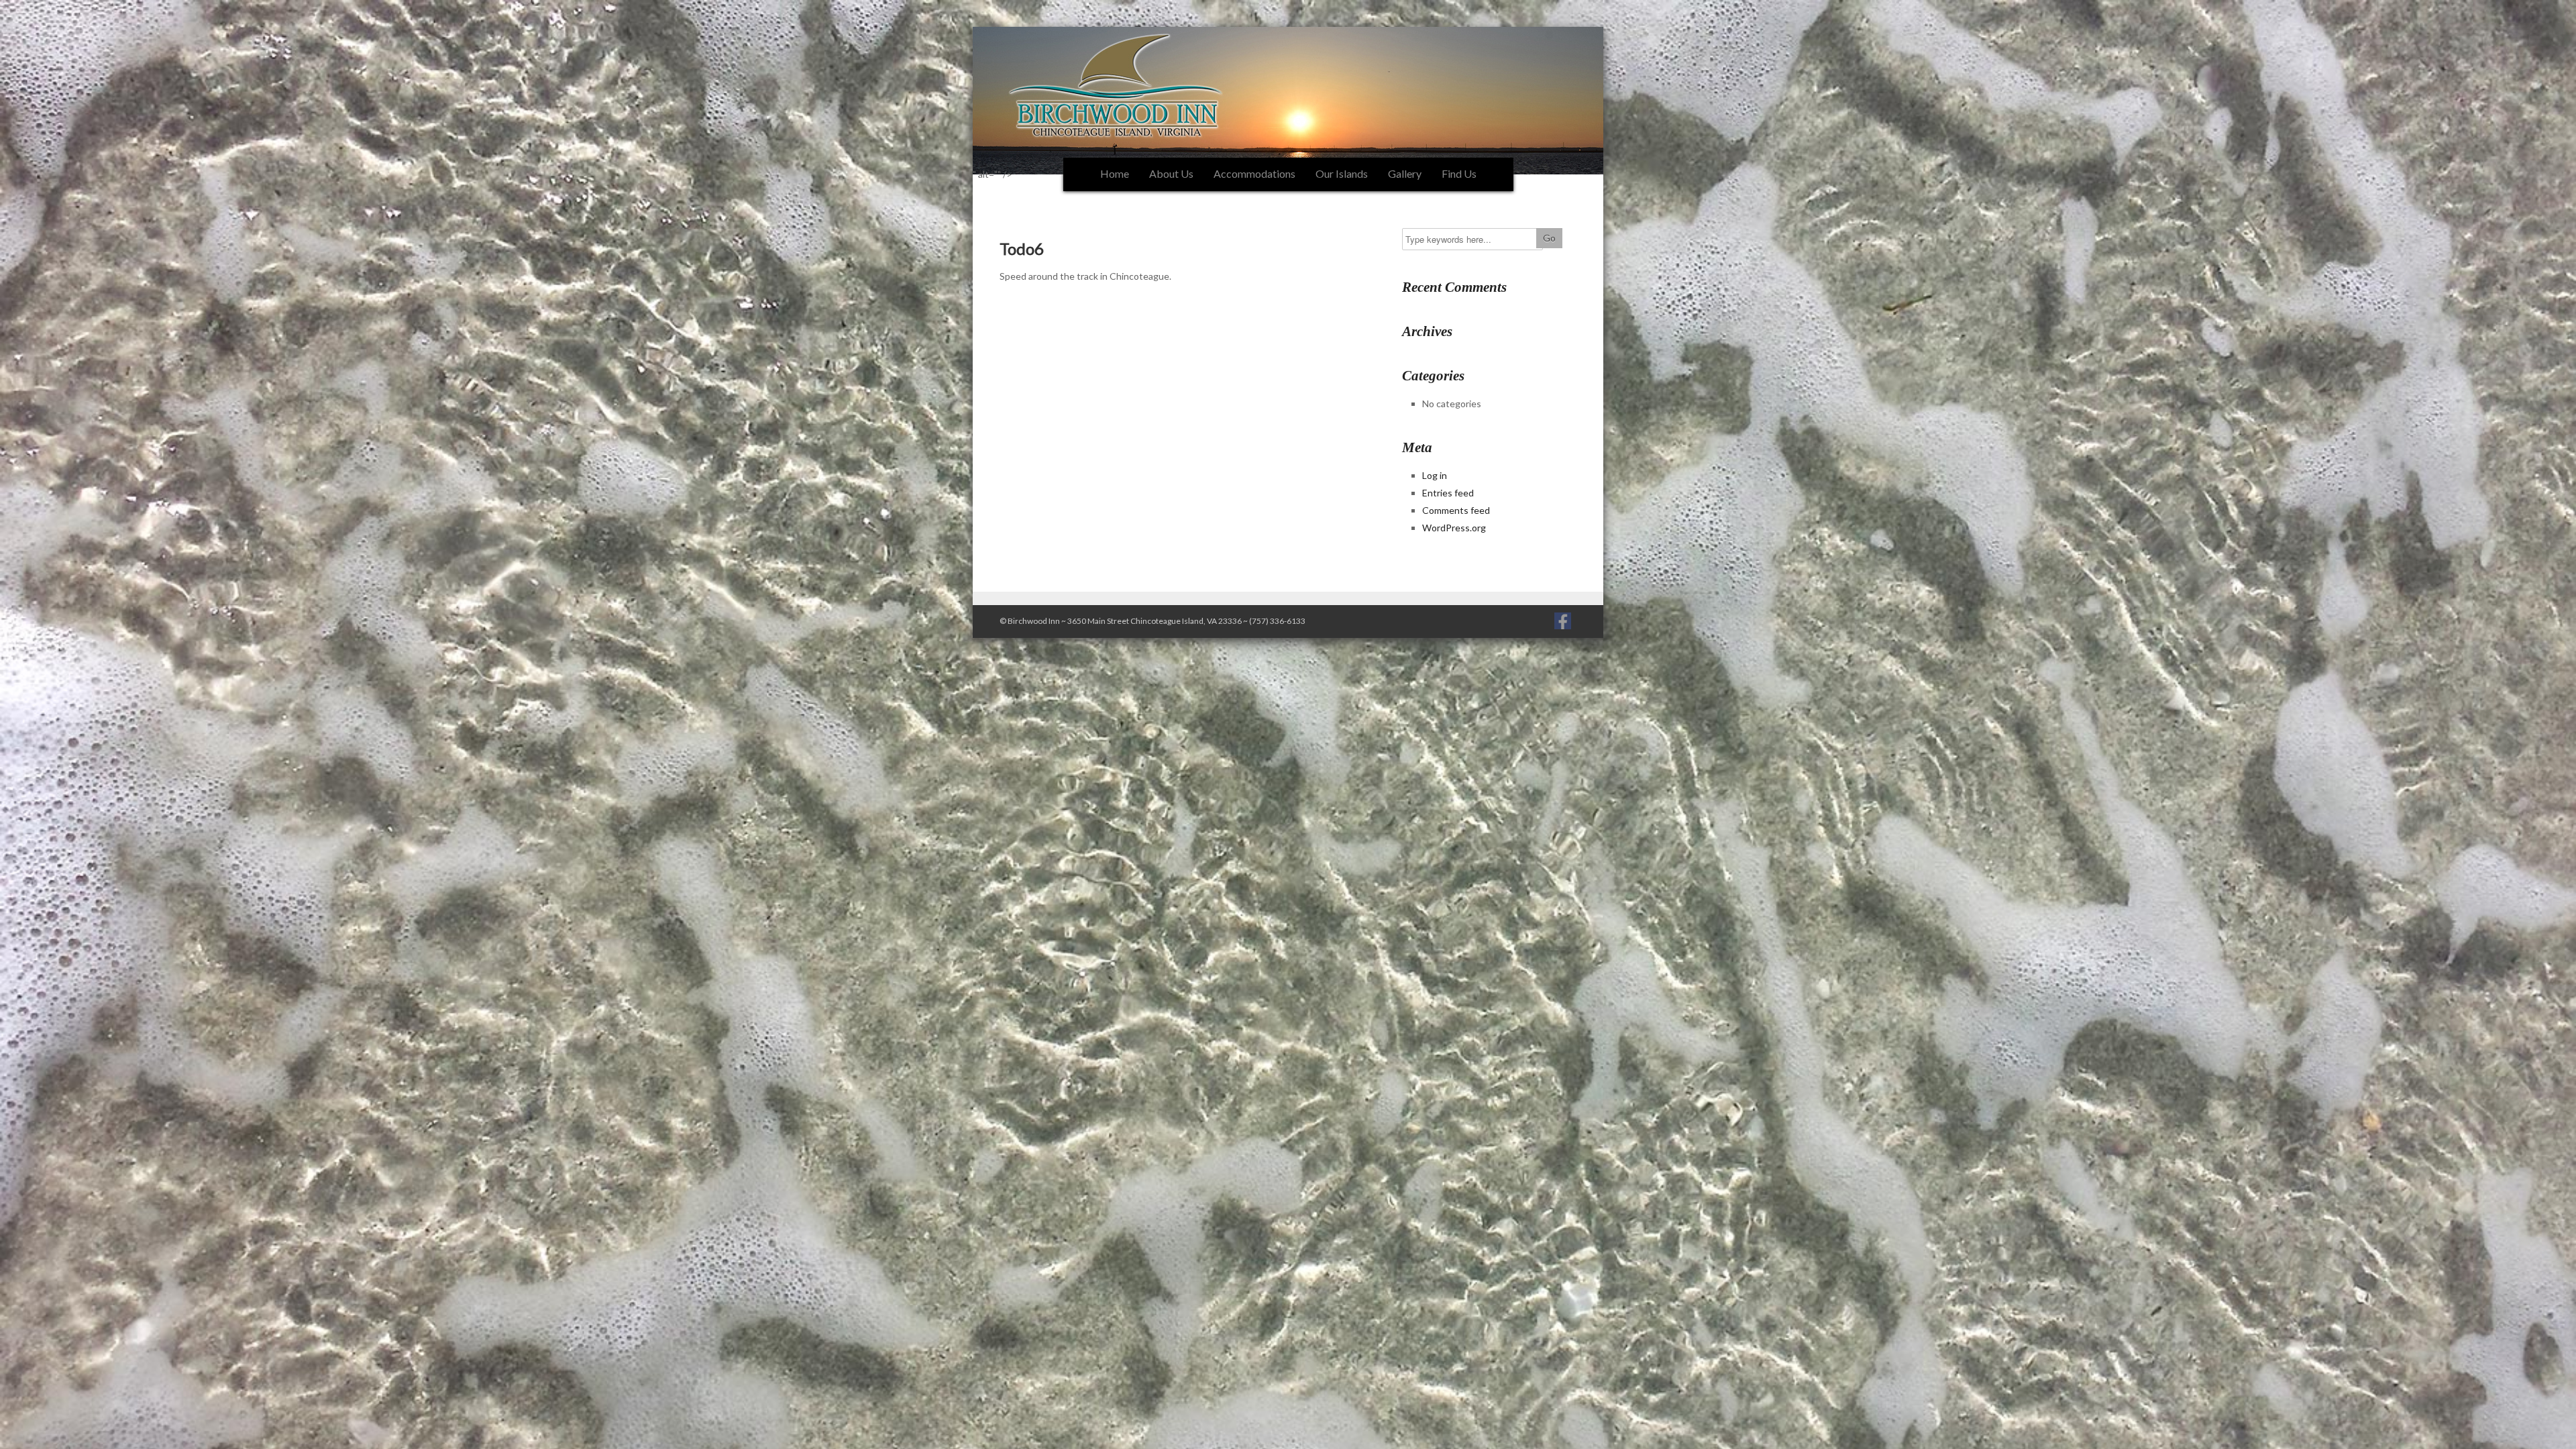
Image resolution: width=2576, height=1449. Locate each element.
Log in (1435, 475)
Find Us (1459, 173)
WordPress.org (1454, 528)
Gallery (1405, 173)
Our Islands (1342, 173)
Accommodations (1254, 173)
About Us (1171, 173)
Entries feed (1448, 493)
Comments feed (1456, 510)
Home (1115, 173)
